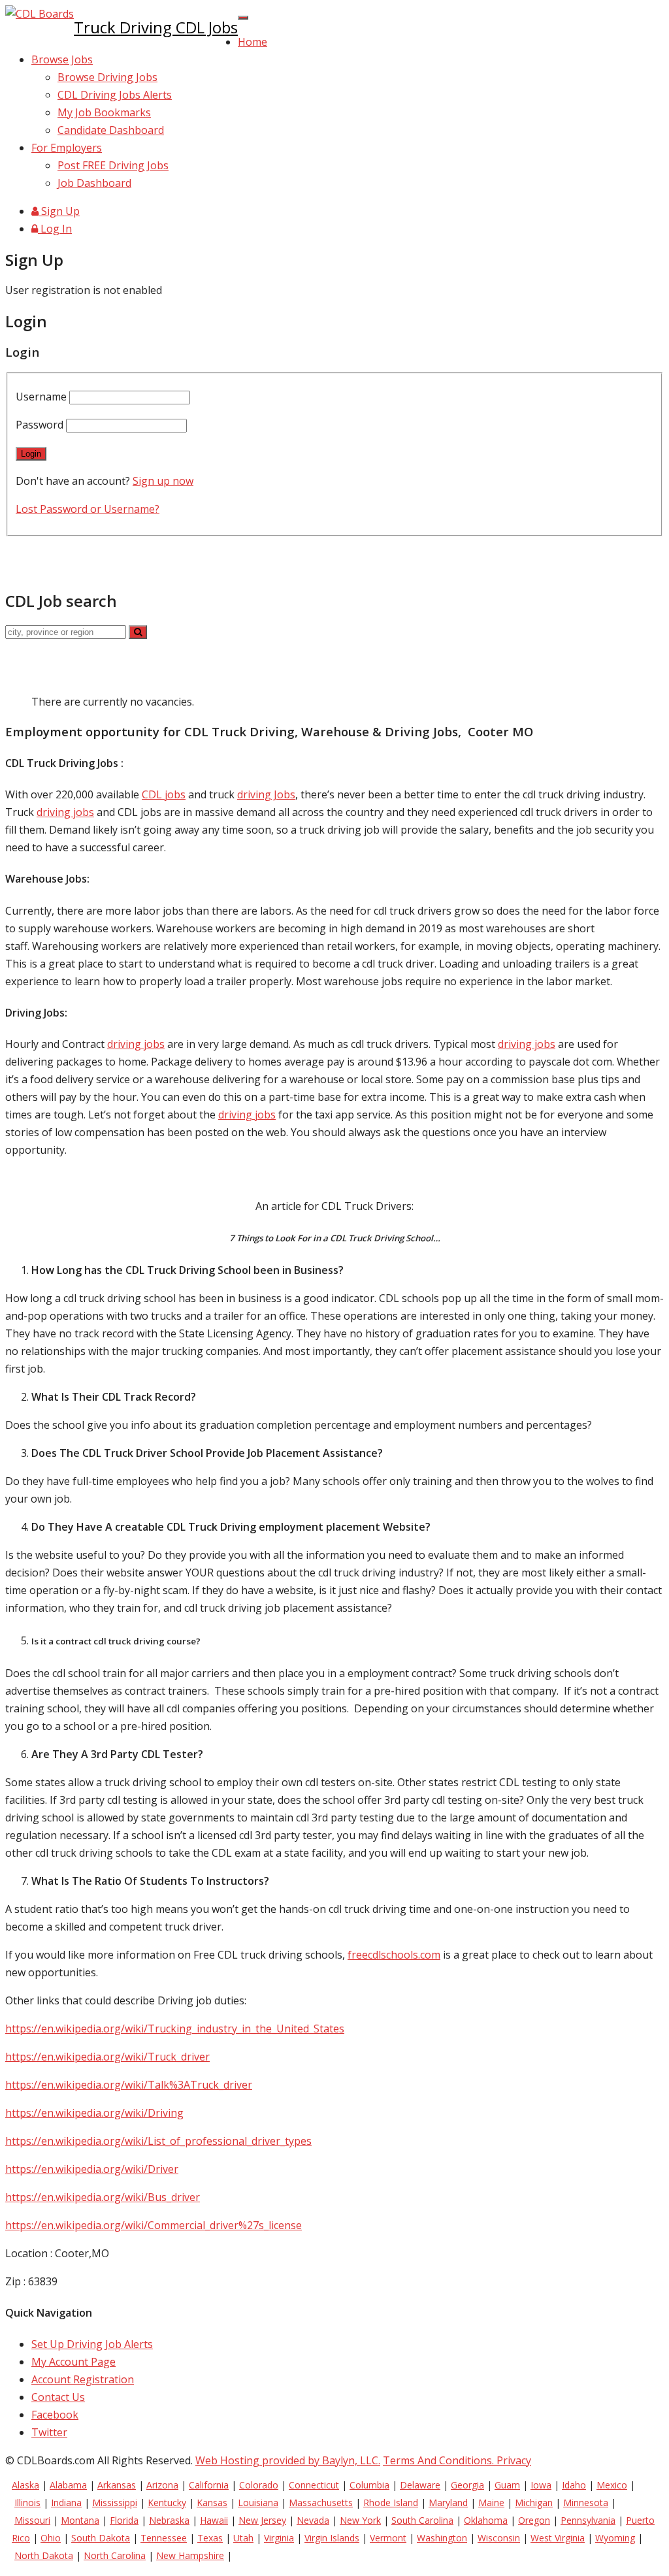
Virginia (279, 2538)
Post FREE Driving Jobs (113, 165)
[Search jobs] (138, 632)
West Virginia (558, 2538)
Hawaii (214, 2520)
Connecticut (314, 2485)
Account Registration (83, 2379)
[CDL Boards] (40, 14)
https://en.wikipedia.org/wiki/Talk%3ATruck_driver (129, 2085)
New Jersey (262, 2520)
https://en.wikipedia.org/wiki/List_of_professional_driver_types (158, 2141)
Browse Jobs (62, 59)
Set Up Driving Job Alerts (92, 2344)
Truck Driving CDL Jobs (156, 27)
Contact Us (58, 2397)
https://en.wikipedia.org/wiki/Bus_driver (103, 2197)
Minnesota (586, 2503)
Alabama (68, 2485)
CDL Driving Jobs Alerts (115, 95)
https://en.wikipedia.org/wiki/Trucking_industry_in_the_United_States (175, 2029)
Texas (210, 2538)
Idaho (574, 2485)
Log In (55, 229)
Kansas (212, 2503)
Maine (491, 2503)
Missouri (32, 2520)
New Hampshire (190, 2555)
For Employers (67, 148)
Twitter (49, 2432)
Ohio (51, 2538)
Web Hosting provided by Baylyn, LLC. (288, 2460)
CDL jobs (164, 794)
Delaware (420, 2485)
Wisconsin (499, 2538)
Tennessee (164, 2538)
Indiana (66, 2503)
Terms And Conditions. (440, 2460)
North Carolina (115, 2555)
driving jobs (65, 812)
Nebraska (169, 2520)
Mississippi (115, 2503)
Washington (442, 2538)
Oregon (534, 2520)
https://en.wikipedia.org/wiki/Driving (94, 2113)
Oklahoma (486, 2520)
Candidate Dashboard (111, 130)
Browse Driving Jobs (107, 77)
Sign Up (59, 211)
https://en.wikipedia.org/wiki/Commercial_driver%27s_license (154, 2225)
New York (360, 2520)
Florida (124, 2520)
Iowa (541, 2485)
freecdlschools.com (394, 1955)
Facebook (55, 2415)
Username (42, 397)
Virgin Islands (332, 2538)
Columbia (369, 2485)
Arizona (162, 2485)
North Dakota (44, 2555)
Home (253, 42)
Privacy (514, 2460)
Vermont (388, 2538)
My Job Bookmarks (104, 112)
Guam (507, 2485)
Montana (80, 2520)
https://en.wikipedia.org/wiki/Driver (92, 2169)
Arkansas (117, 2485)
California (209, 2485)
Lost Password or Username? (88, 509)
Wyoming (615, 2538)
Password (41, 425)
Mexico (612, 2485)
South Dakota (101, 2538)
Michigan (534, 2503)
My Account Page (73, 2362)
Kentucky (167, 2503)
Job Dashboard (94, 183)
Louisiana (258, 2503)
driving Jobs (266, 794)
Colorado (259, 2485)
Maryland (448, 2503)
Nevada (313, 2520)
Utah (243, 2538)
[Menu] (243, 18)
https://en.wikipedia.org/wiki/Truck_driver (107, 2057)
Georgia (467, 2485)
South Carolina (422, 2520)
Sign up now (163, 481)
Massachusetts (321, 2503)
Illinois (27, 2503)
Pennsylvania (588, 2520)
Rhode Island (391, 2503)
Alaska (25, 2485)
